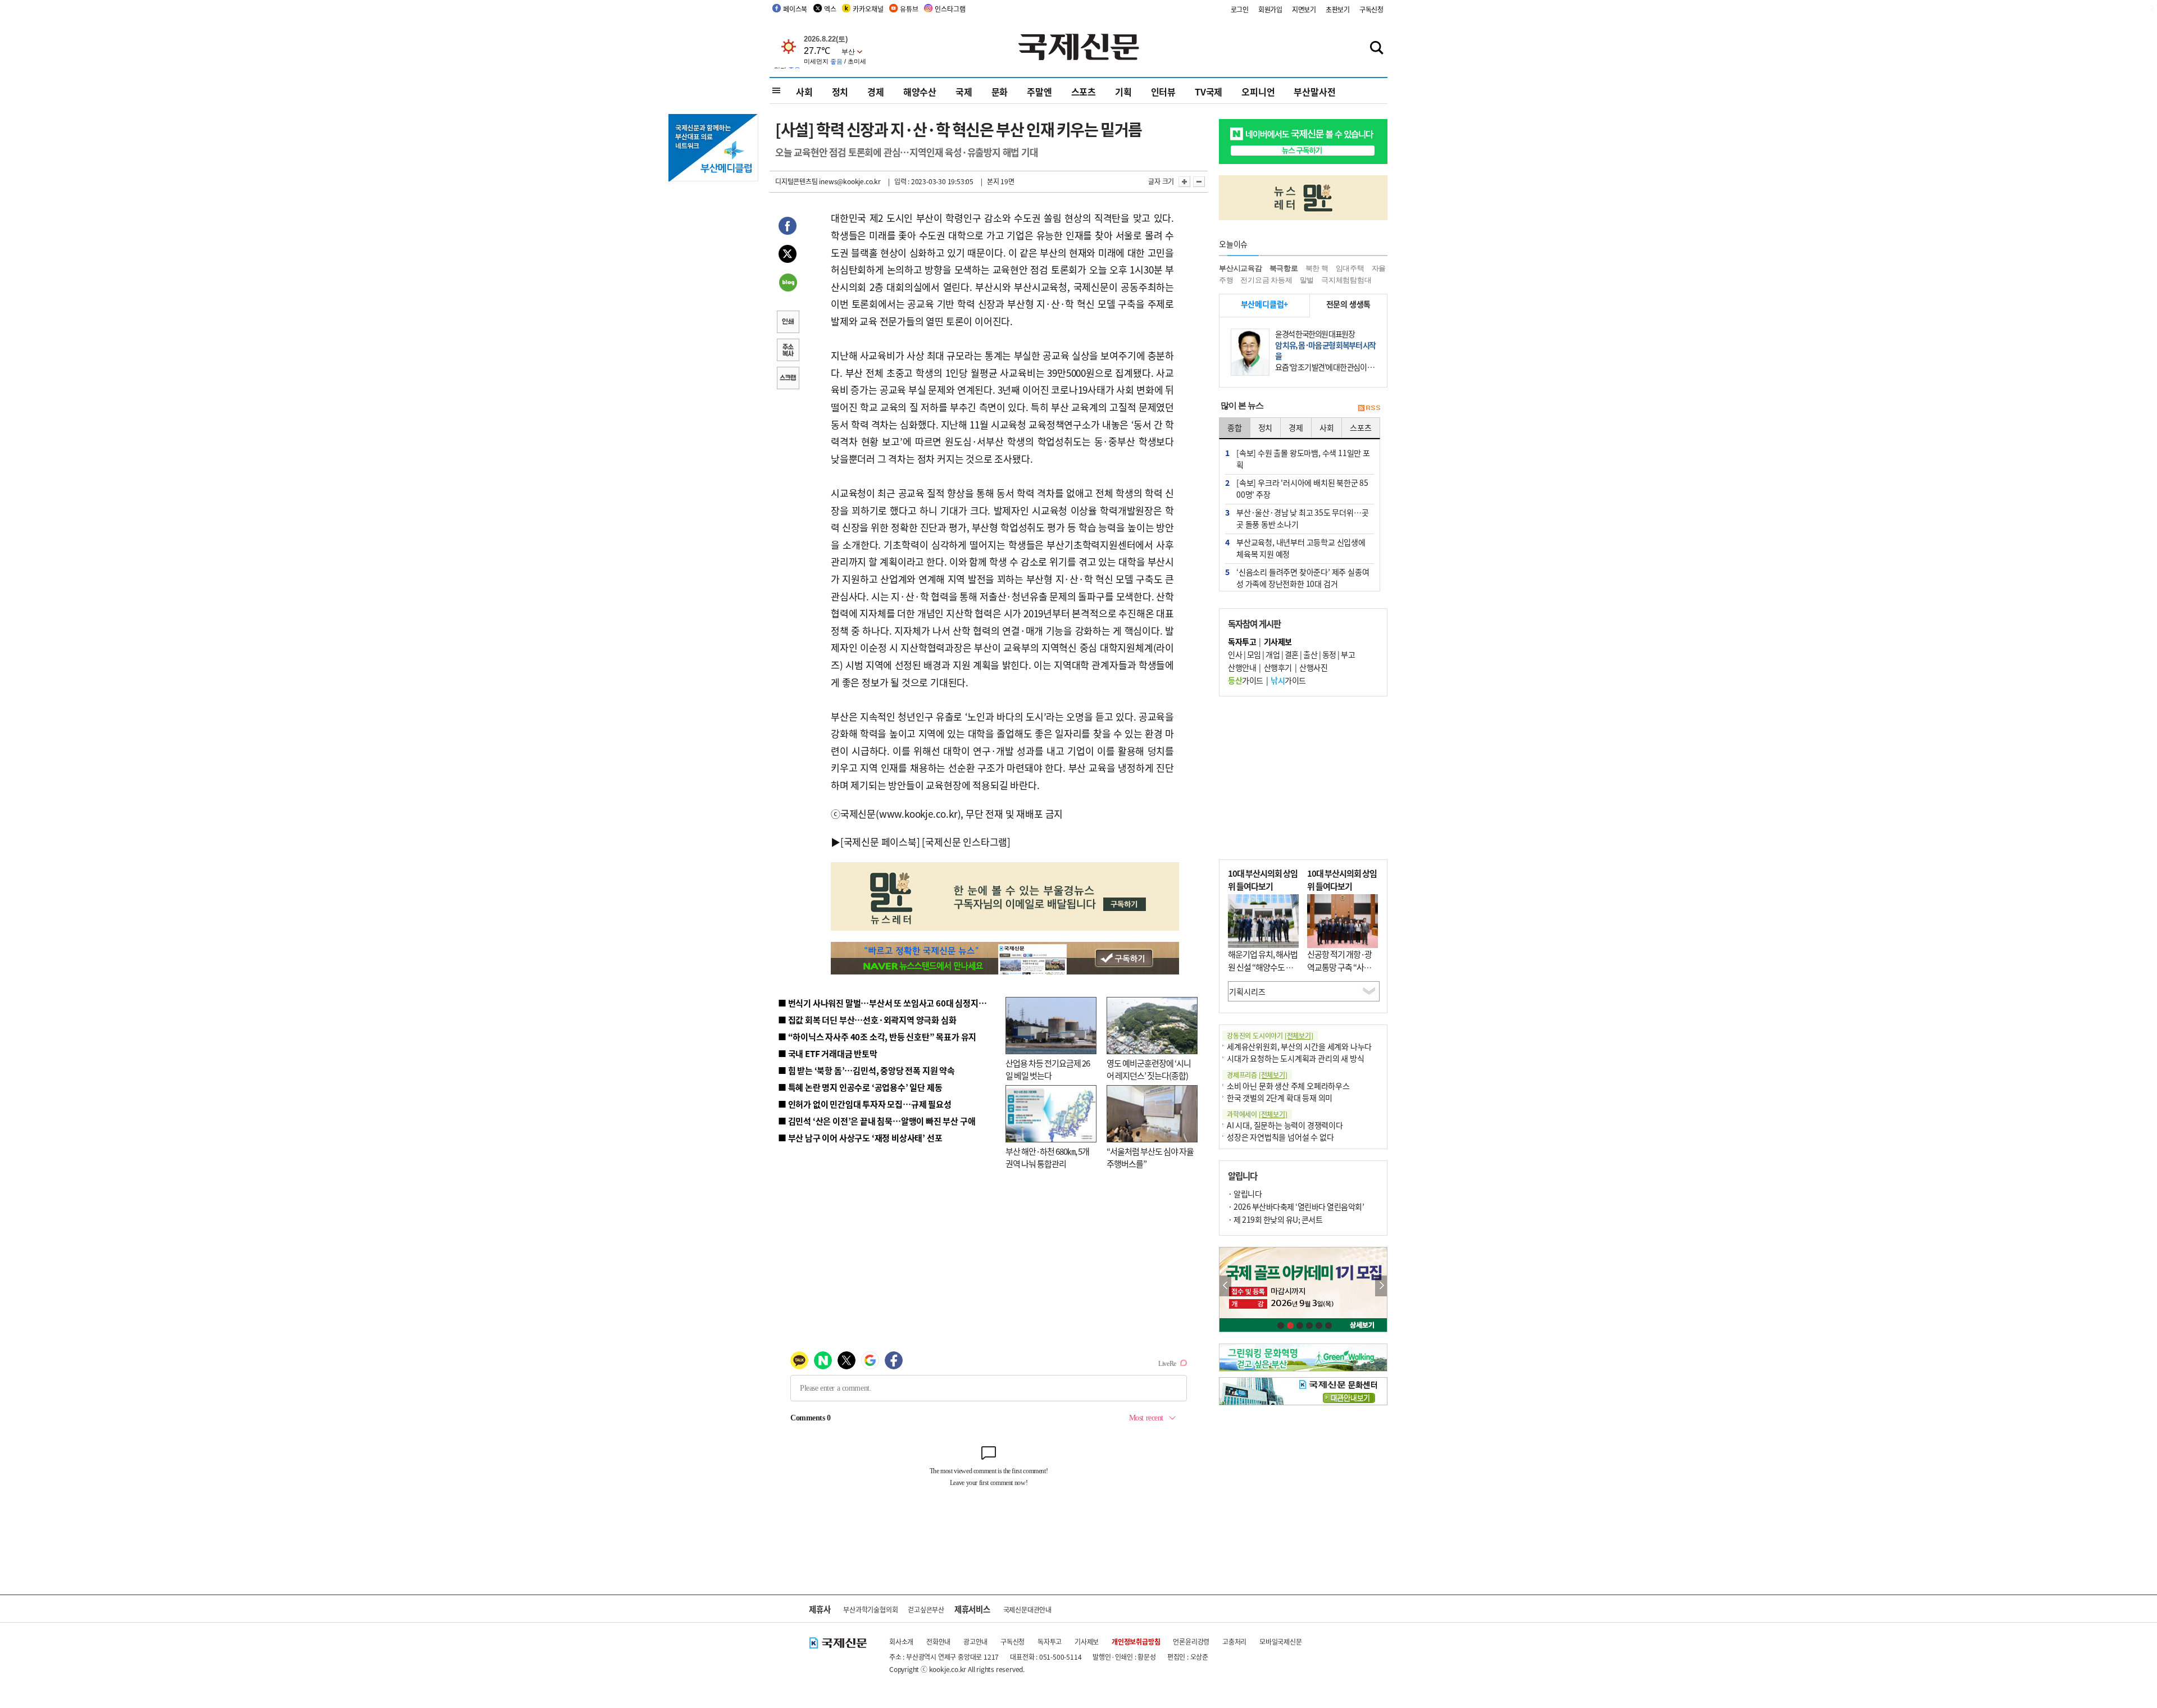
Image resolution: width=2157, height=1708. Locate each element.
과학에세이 (1257, 1114)
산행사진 (1313, 667)
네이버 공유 (788, 284)
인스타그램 (950, 9)
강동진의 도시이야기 (1270, 1035)
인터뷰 (1163, 92)
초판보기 (1338, 9)
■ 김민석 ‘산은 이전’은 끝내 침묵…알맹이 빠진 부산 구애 (877, 1121)
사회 (804, 92)
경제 (876, 92)
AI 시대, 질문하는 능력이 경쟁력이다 (1285, 1125)
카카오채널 (868, 9)
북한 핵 (1317, 268)
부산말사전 (1314, 92)
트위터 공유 (788, 256)
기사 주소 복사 (788, 351)
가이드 (1246, 680)
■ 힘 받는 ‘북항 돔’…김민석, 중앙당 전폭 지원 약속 (866, 1070)
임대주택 (1350, 268)
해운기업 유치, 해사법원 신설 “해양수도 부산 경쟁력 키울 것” (1263, 967)
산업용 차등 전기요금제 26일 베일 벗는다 (1048, 1069)
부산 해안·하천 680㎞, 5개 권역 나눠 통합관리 (1047, 1158)
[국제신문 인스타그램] (966, 842)
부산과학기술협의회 (870, 1609)
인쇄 (788, 323)
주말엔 (1039, 92)
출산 (1310, 654)
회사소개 (901, 1641)
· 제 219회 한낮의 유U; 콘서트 (1275, 1219)
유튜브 (909, 9)
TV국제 (1209, 92)
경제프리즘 (1257, 1075)
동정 (1329, 654)
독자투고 (1050, 1641)
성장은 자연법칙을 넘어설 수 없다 (1280, 1137)
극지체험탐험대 (1346, 280)
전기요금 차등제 (1266, 280)
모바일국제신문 (1281, 1641)
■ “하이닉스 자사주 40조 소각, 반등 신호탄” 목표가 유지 (877, 1037)
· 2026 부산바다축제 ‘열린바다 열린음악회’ (1296, 1206)
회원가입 (1270, 9)
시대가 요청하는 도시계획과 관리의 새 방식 (1295, 1058)
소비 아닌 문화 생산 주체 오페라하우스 (1288, 1086)
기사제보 (1087, 1641)
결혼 (1292, 654)
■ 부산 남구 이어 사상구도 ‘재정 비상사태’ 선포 (860, 1138)
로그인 (1240, 9)
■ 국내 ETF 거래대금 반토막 (828, 1053)
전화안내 (938, 1641)
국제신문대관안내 (1027, 1609)
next (1381, 1286)
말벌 (1307, 280)
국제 (964, 92)
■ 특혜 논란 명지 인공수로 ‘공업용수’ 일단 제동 (860, 1087)
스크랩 (788, 379)
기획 (1123, 92)
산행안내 (1242, 667)
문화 (1000, 92)
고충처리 (1234, 1641)
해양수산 (920, 92)
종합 (1235, 427)
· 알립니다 (1245, 1194)
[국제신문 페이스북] (880, 842)
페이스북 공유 (788, 227)
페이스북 (795, 9)
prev (1225, 1286)
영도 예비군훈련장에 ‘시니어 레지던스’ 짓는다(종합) (1149, 1069)
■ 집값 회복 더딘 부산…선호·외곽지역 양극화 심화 (867, 1020)
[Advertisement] (1303, 778)
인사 (1235, 654)
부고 (1348, 654)
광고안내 (975, 1641)
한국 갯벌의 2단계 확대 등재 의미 (1280, 1097)
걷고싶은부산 (926, 1609)
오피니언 (1258, 92)
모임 (1254, 654)
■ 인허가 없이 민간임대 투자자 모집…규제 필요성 (865, 1104)
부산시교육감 (1241, 268)
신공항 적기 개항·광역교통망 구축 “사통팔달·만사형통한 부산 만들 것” (1343, 973)
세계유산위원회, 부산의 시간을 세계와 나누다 (1299, 1046)
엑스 (830, 9)
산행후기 (1278, 667)
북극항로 (1284, 268)
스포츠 (1084, 92)
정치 (840, 92)
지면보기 (1304, 9)
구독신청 (1371, 9)
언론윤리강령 (1191, 1641)
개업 (1273, 654)
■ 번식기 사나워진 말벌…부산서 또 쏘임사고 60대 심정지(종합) (889, 1003)
